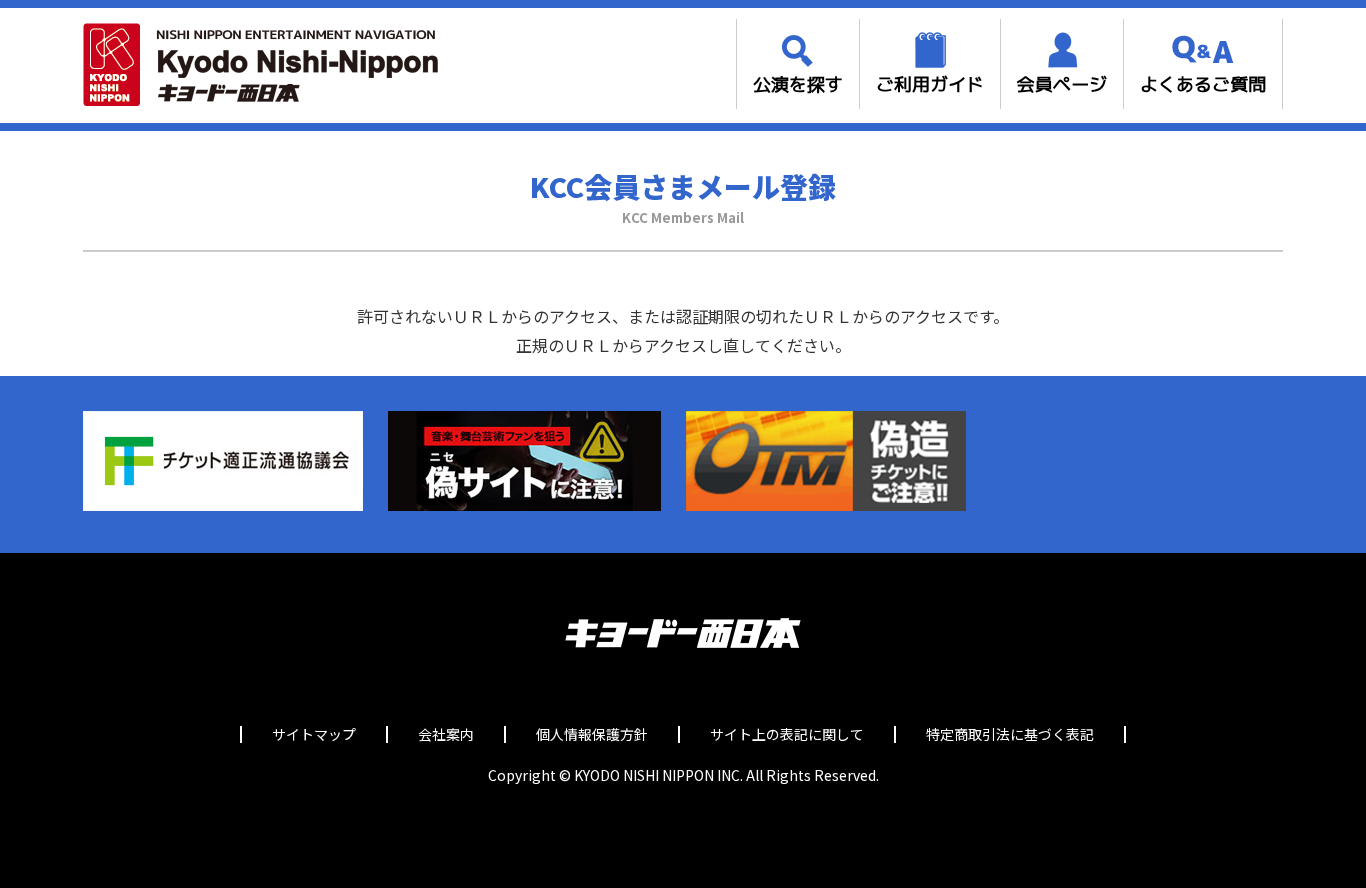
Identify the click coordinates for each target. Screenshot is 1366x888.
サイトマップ (314, 734)
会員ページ (1062, 84)
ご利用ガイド (930, 84)
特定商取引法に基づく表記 (1010, 734)
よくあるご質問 (1203, 84)
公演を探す (798, 84)
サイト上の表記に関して (787, 734)
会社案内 (446, 734)
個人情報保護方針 (592, 734)
